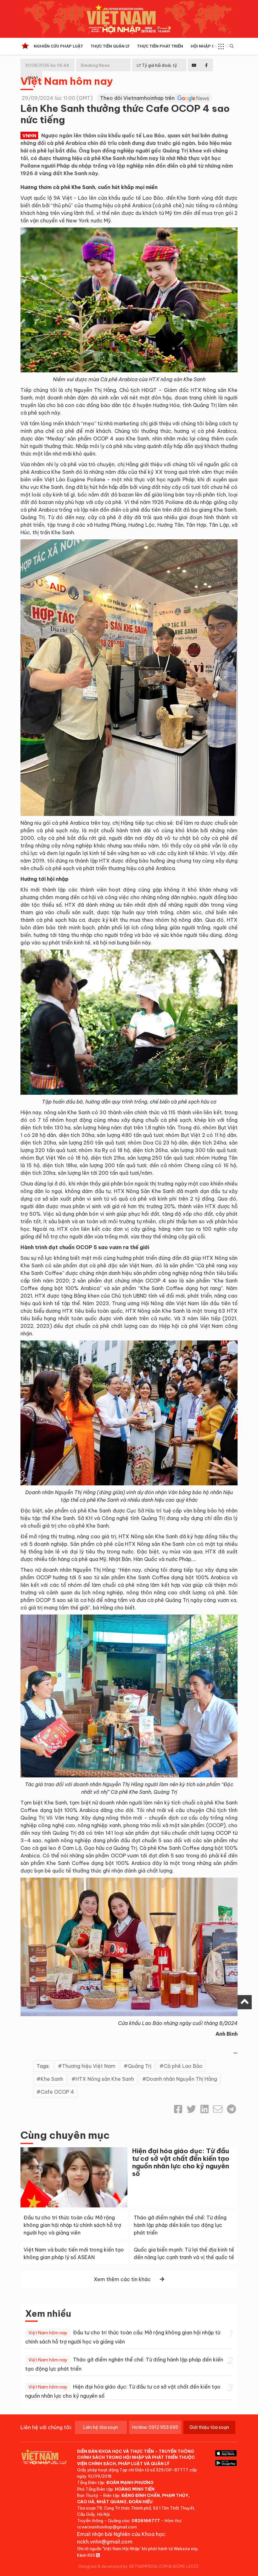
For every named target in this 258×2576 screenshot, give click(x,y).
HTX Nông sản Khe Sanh (105, 2079)
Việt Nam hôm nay (67, 81)
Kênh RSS (87, 2555)
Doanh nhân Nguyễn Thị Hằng (182, 2079)
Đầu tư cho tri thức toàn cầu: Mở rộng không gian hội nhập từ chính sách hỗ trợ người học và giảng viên (72, 2225)
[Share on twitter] (191, 2109)
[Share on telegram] (231, 2109)
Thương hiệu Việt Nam (89, 2066)
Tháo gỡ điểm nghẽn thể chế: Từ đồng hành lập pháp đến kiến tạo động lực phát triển (180, 2225)
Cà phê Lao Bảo (183, 2066)
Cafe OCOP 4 (57, 2092)
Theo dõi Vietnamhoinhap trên (138, 98)
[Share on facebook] (178, 2109)
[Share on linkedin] (205, 2109)
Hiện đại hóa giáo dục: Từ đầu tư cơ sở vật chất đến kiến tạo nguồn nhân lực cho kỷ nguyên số (181, 2162)
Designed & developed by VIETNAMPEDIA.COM (123, 2566)
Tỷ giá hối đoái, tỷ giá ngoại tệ (157, 70)
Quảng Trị (140, 2066)
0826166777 (146, 2521)
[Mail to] (218, 2109)
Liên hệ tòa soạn (101, 2427)
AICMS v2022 (186, 2566)
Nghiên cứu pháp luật (58, 46)
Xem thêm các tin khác (122, 2279)
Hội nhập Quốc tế (210, 46)
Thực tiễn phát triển (160, 46)
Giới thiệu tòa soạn (209, 2427)
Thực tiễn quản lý (110, 46)
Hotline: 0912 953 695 (155, 2427)
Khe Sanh (52, 2079)
